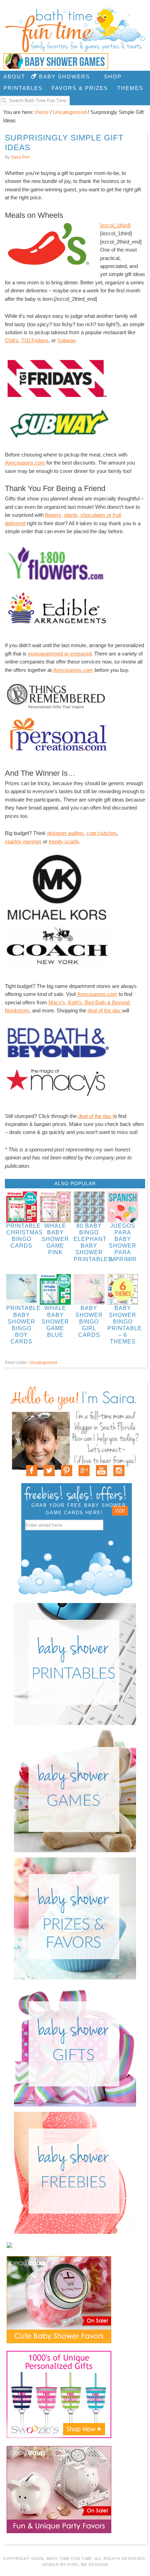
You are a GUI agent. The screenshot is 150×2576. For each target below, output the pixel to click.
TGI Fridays (35, 340)
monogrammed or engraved (60, 654)
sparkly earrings (23, 841)
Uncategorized (43, 1363)
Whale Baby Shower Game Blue (55, 1321)
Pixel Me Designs (88, 2564)
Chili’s (12, 340)
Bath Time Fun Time (75, 30)
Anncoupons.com (25, 463)
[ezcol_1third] (115, 225)
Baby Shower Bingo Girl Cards (89, 1321)
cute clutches (102, 833)
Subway (66, 340)
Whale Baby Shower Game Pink (55, 1239)
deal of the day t (96, 1116)
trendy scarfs (64, 841)
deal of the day (105, 1010)
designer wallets (65, 833)
